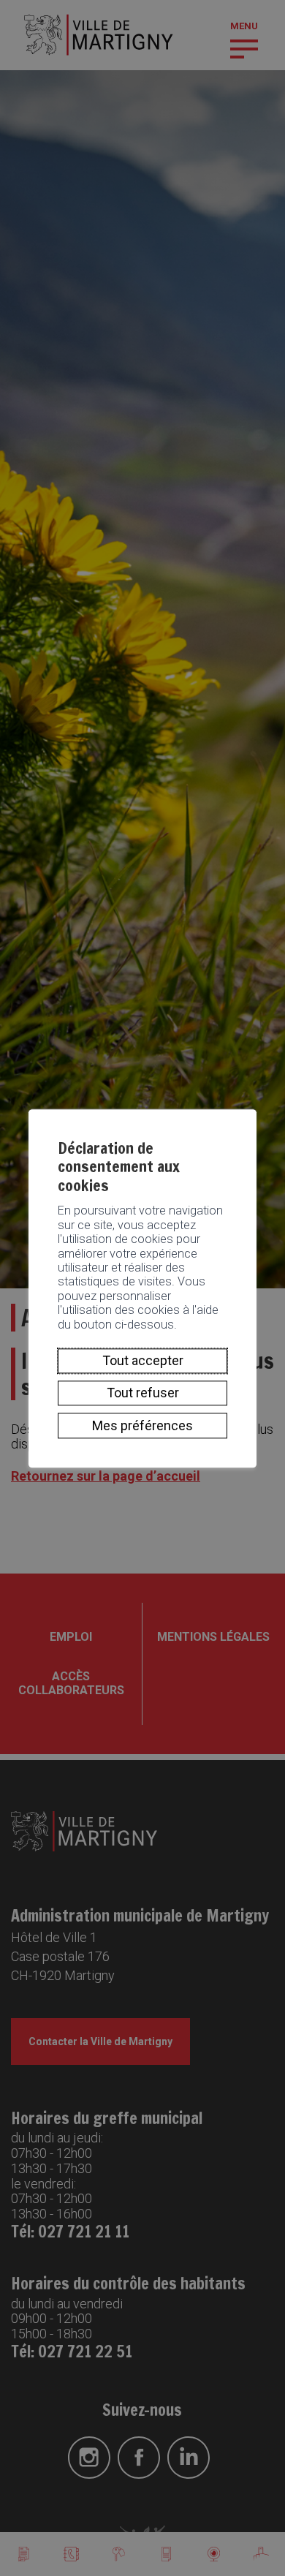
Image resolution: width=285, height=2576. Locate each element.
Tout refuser (143, 1393)
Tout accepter (143, 1360)
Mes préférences (142, 1425)
